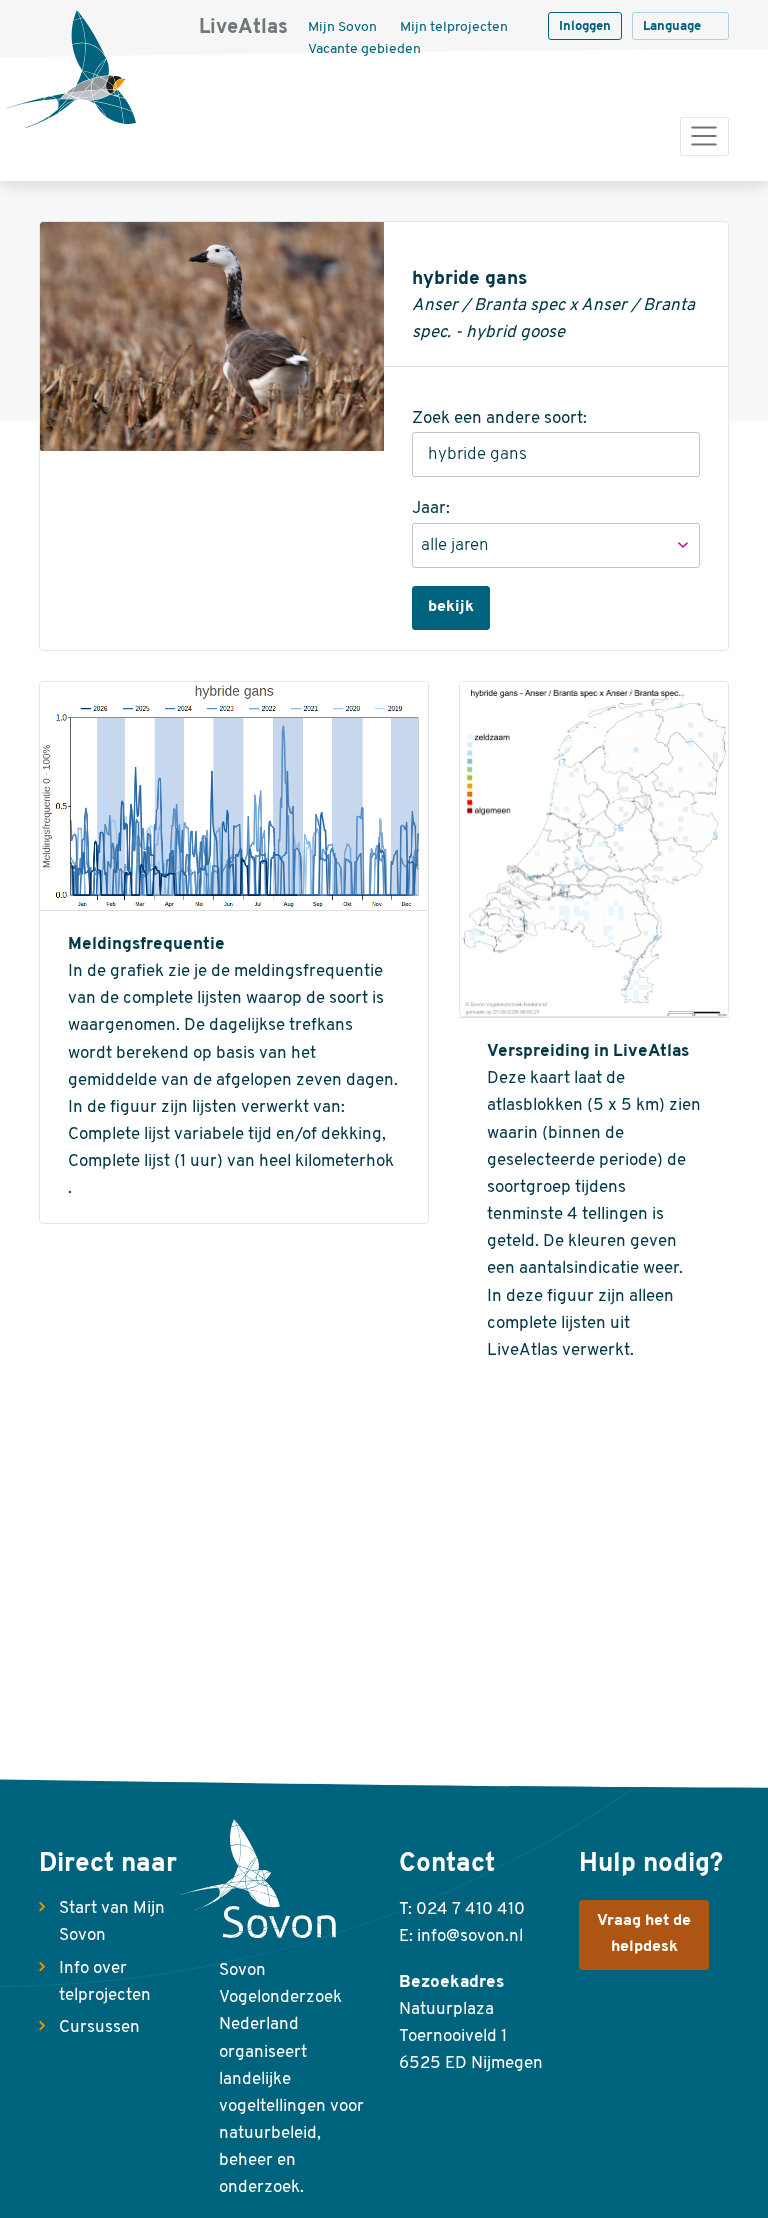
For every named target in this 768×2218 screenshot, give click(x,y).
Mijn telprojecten (454, 27)
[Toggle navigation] (704, 136)
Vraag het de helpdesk (644, 1934)
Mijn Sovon (342, 27)
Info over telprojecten (105, 1982)
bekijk (451, 607)
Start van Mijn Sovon (112, 1922)
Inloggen (585, 26)
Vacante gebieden (364, 49)
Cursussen (99, 2027)
